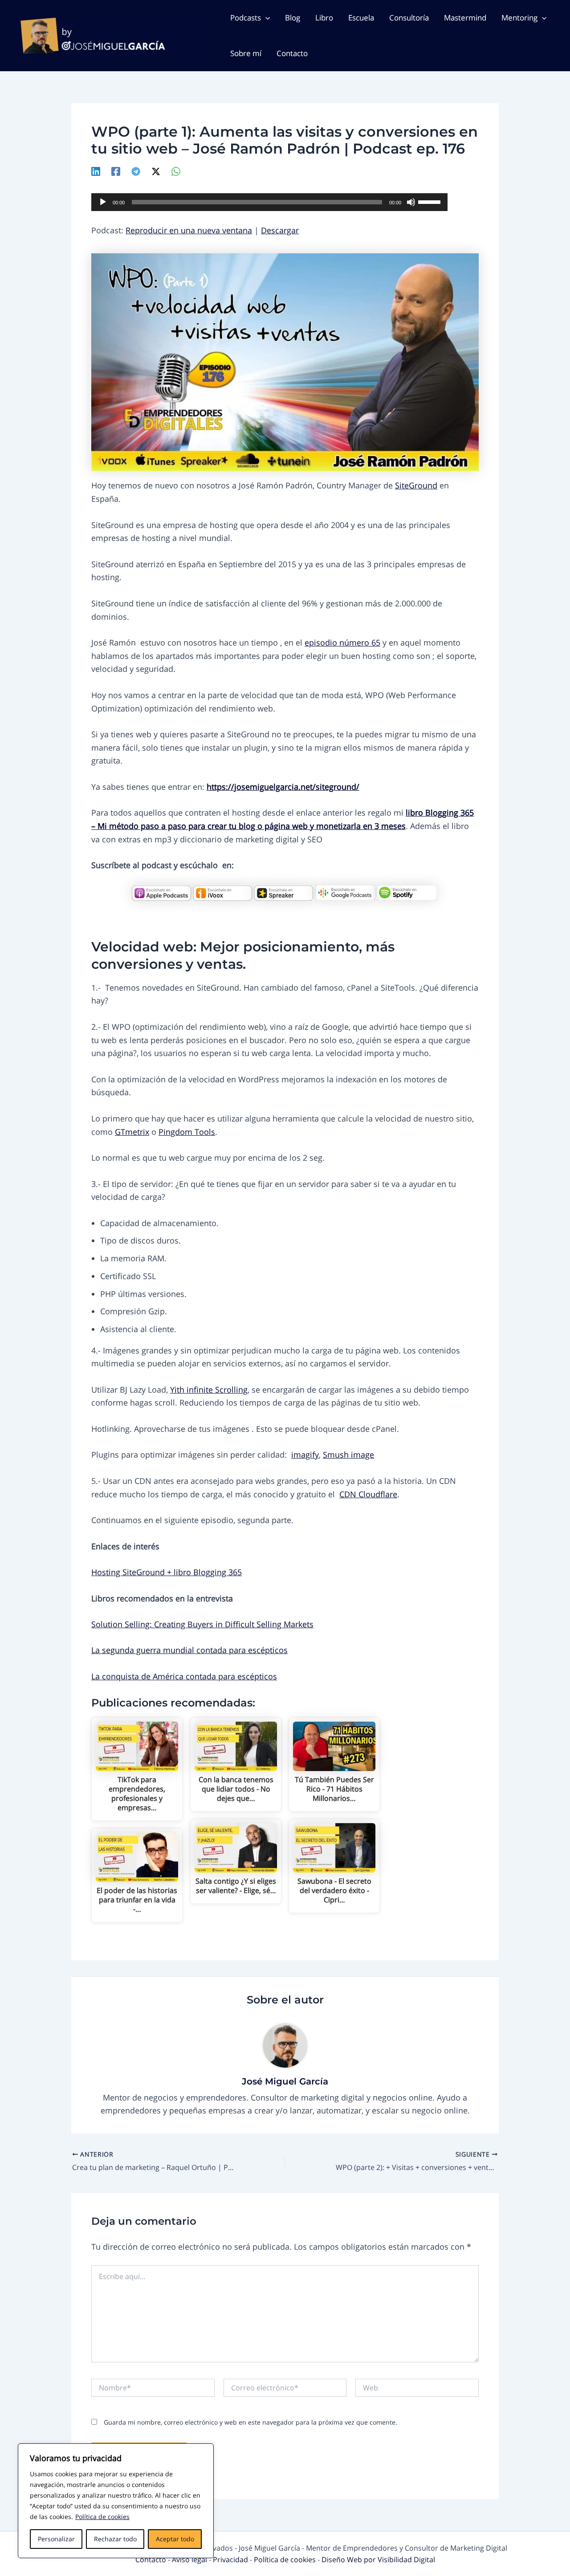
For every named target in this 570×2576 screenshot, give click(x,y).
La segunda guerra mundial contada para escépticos (189, 1650)
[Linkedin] (96, 171)
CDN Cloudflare (368, 1494)
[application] (269, 202)
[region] (116, 2501)
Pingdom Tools (187, 1132)
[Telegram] (136, 171)
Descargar (280, 230)
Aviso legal (190, 2560)
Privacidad (231, 2560)
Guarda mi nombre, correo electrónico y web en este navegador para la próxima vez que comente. (250, 2422)
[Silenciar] (411, 202)
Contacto (152, 2560)
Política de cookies (102, 2517)
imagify (305, 1455)
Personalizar (56, 2539)
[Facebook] (116, 171)
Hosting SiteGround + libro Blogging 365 (167, 1572)
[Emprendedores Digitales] (161, 892)
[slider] (431, 201)
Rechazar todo (115, 2539)
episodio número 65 (342, 642)
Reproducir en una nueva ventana (189, 230)
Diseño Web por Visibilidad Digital (378, 2560)
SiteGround (416, 485)
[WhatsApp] (176, 171)
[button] (265, 18)
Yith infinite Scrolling (209, 1390)
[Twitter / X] (156, 171)
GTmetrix (132, 1132)
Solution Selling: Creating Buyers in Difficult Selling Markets (202, 1624)
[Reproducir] (103, 202)
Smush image (348, 1455)
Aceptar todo (175, 2539)
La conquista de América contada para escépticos (184, 1676)
